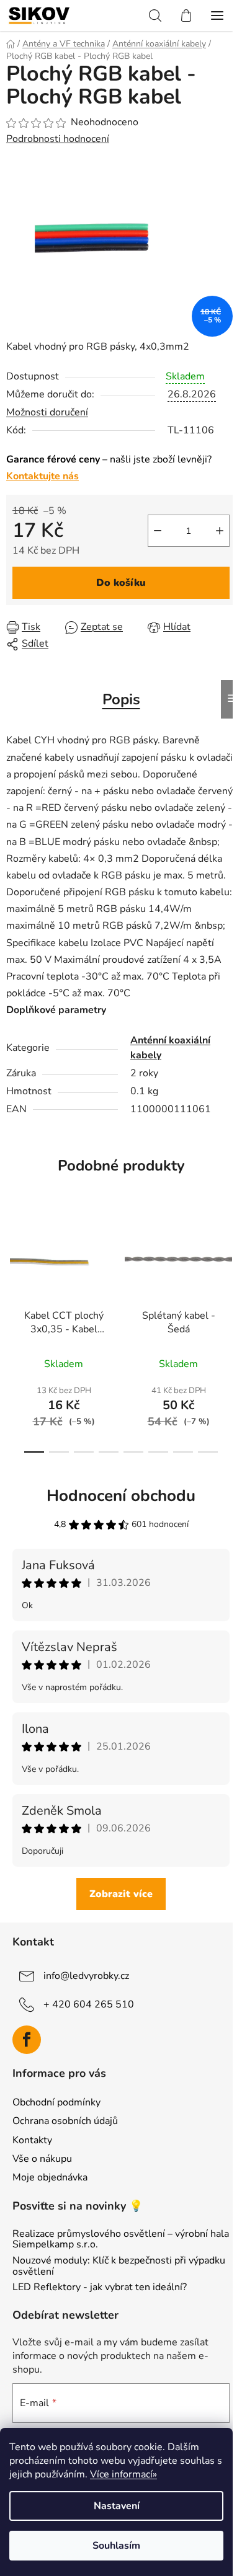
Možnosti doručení (47, 412)
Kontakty (32, 2140)
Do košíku (121, 583)
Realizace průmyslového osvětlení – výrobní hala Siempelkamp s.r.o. (121, 2240)
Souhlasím (116, 2546)
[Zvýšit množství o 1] (220, 531)
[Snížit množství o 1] (158, 531)
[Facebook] (27, 2040)
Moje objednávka (50, 2177)
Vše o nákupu (42, 2159)
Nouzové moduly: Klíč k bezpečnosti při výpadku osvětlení (119, 2266)
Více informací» (123, 2474)
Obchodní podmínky (56, 2102)
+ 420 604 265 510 (89, 2004)
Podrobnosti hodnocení (58, 139)
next (229, 1268)
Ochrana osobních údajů (65, 2121)
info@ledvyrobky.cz (86, 1975)
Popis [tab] (121, 699)
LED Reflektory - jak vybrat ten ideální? (100, 2288)
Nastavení (117, 2506)
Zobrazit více (121, 1894)
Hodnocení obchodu (121, 1496)
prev (13, 1268)
